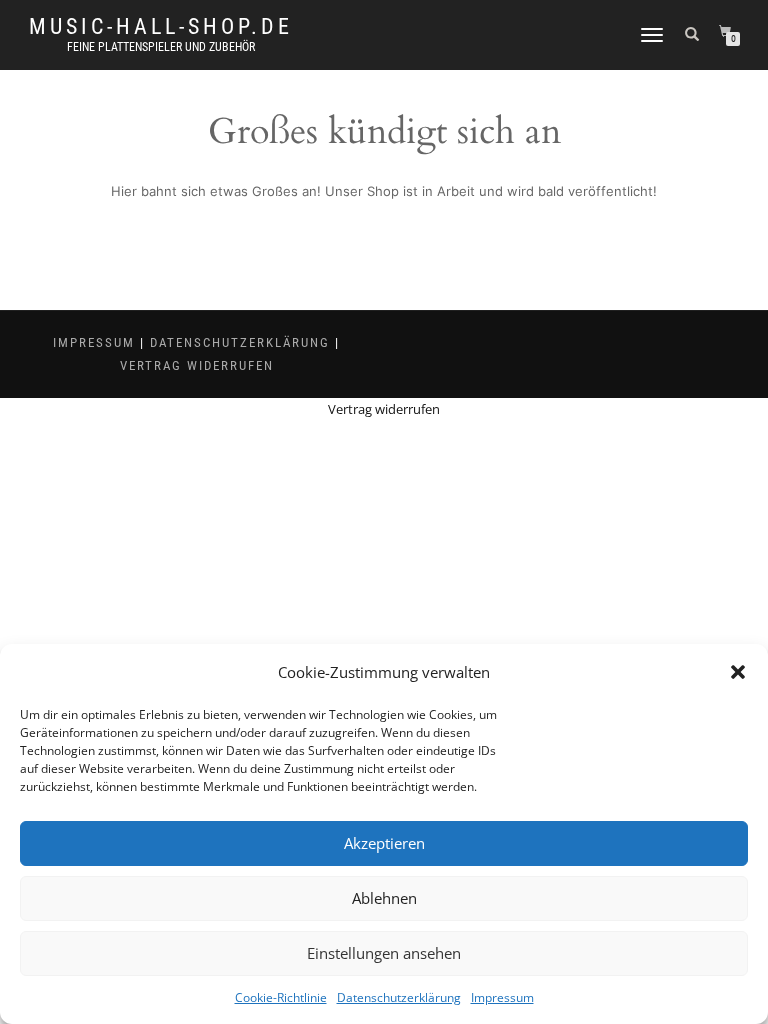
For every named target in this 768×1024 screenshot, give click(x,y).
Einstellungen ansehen (384, 953)
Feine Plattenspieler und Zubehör (161, 47)
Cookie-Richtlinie (281, 997)
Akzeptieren (384, 843)
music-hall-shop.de (161, 27)
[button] (738, 672)
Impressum (502, 997)
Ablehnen (384, 898)
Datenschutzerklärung (399, 997)
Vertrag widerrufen (197, 365)
